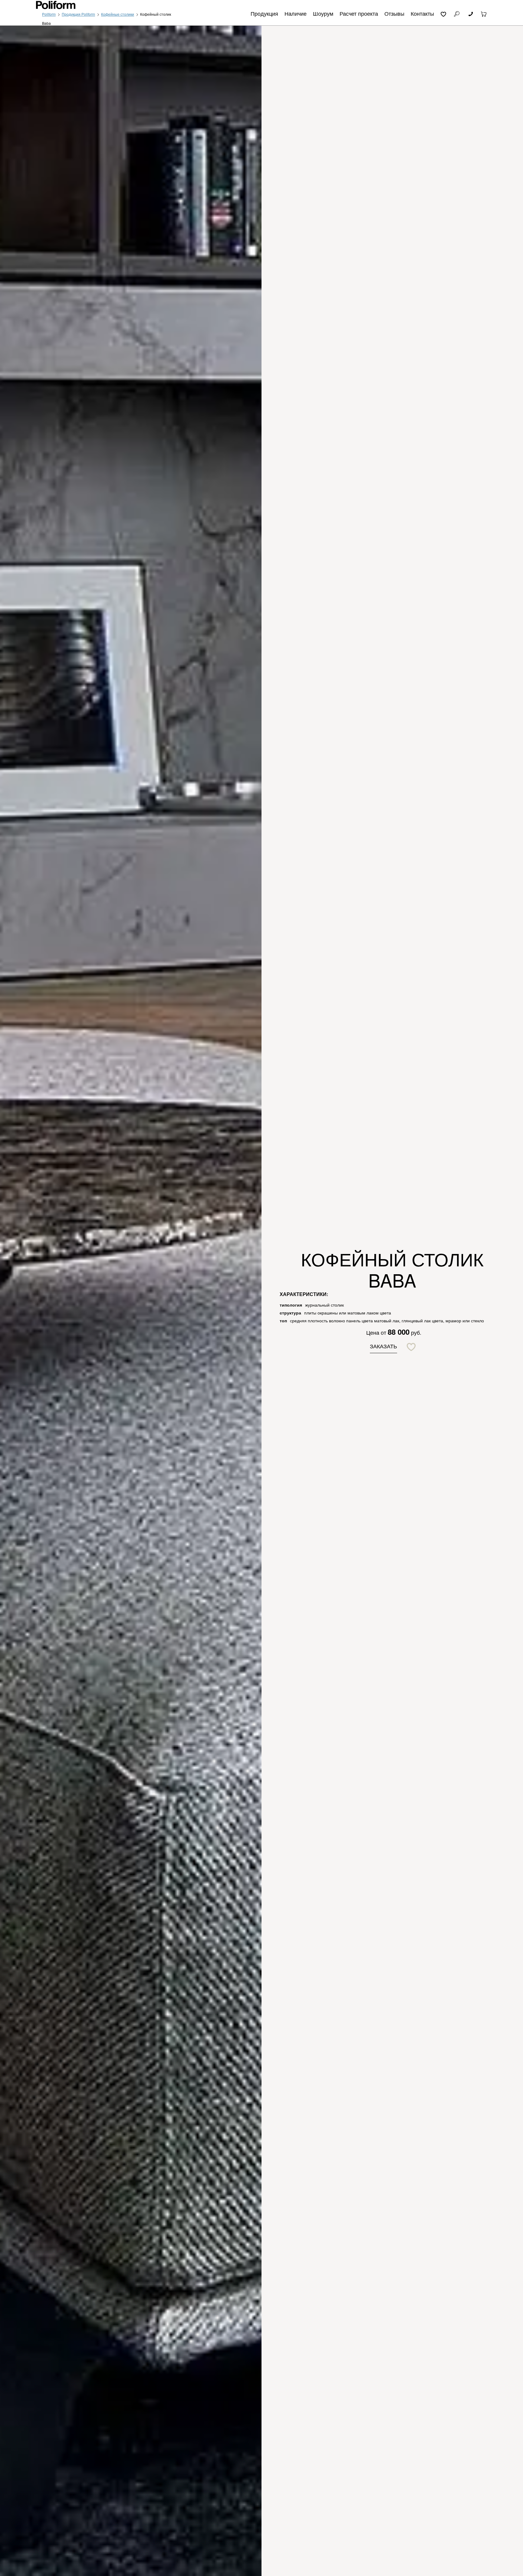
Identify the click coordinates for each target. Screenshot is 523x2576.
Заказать (383, 1346)
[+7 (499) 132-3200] (470, 13)
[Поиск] (457, 13)
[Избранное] (444, 13)
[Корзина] (484, 13)
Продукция (264, 13)
